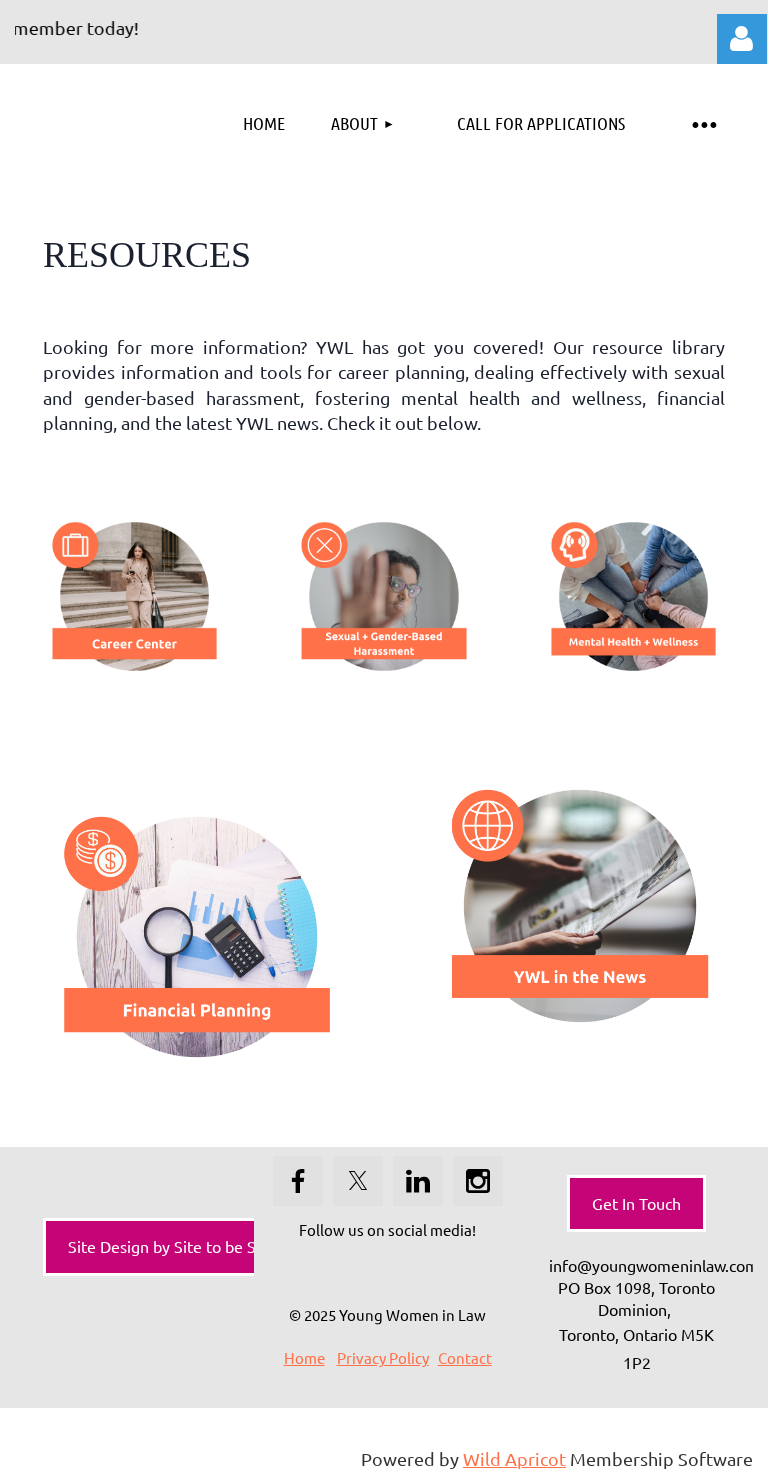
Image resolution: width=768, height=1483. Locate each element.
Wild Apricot (514, 1458)
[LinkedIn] (418, 1181)
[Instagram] (478, 1181)
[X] (358, 1181)
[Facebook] (298, 1181)
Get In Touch (636, 1203)
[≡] (703, 123)
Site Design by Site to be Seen (175, 1246)
